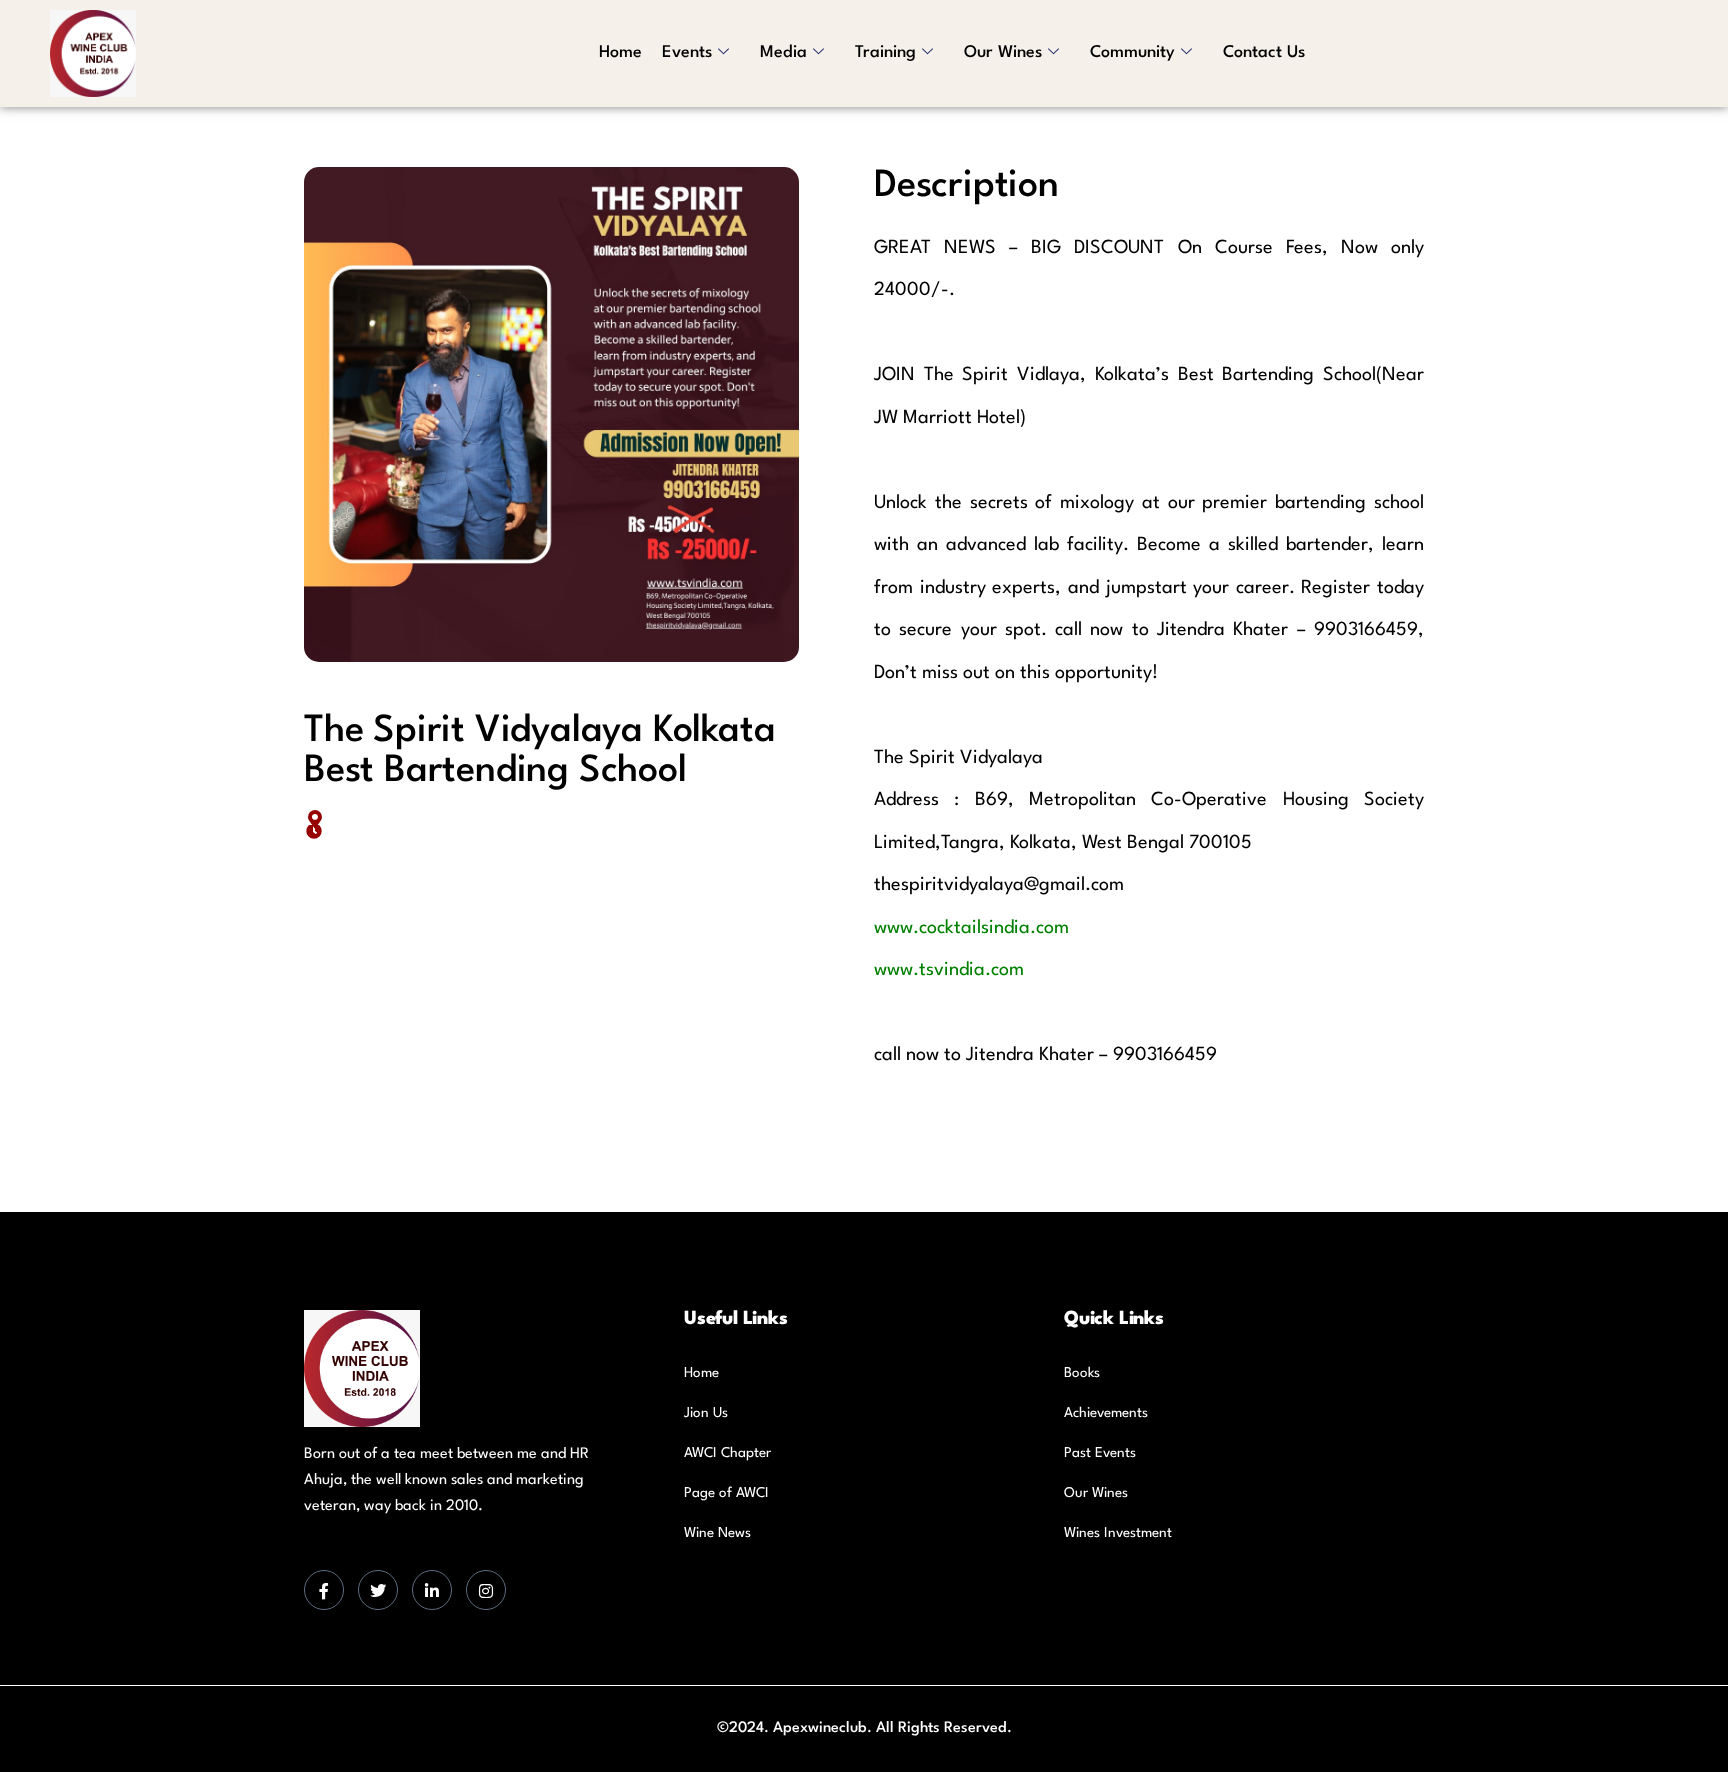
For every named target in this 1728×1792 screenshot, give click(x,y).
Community (1132, 52)
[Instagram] (486, 1590)
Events (687, 52)
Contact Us (1264, 52)
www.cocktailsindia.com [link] (971, 928)
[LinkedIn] (432, 1590)
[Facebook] (324, 1590)
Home (620, 52)
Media (783, 52)
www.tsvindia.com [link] (949, 970)
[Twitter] (378, 1590)
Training (885, 52)
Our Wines (1003, 52)
